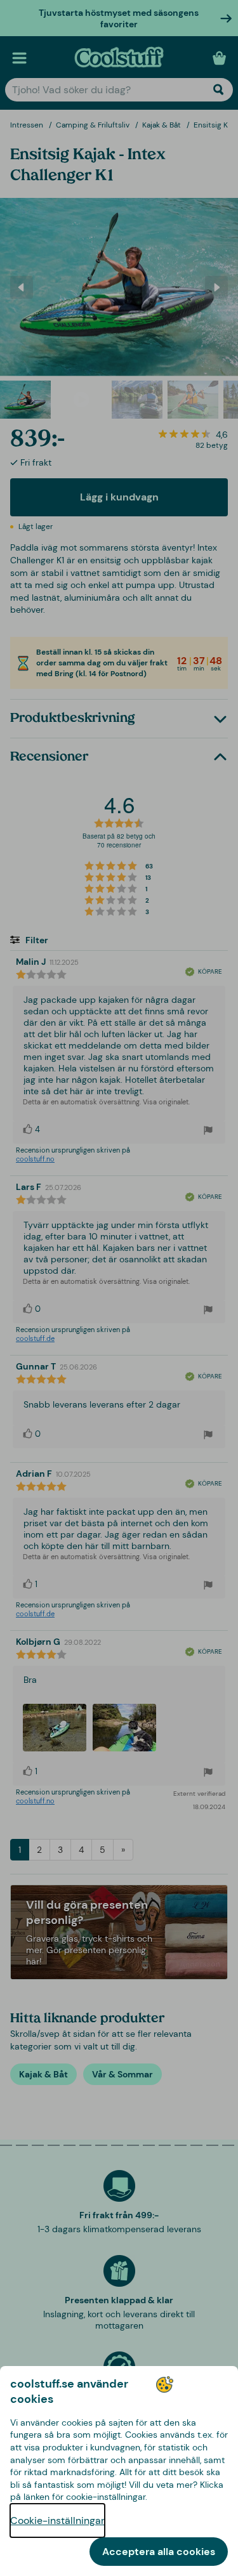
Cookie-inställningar (57, 2520)
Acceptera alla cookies (159, 2552)
